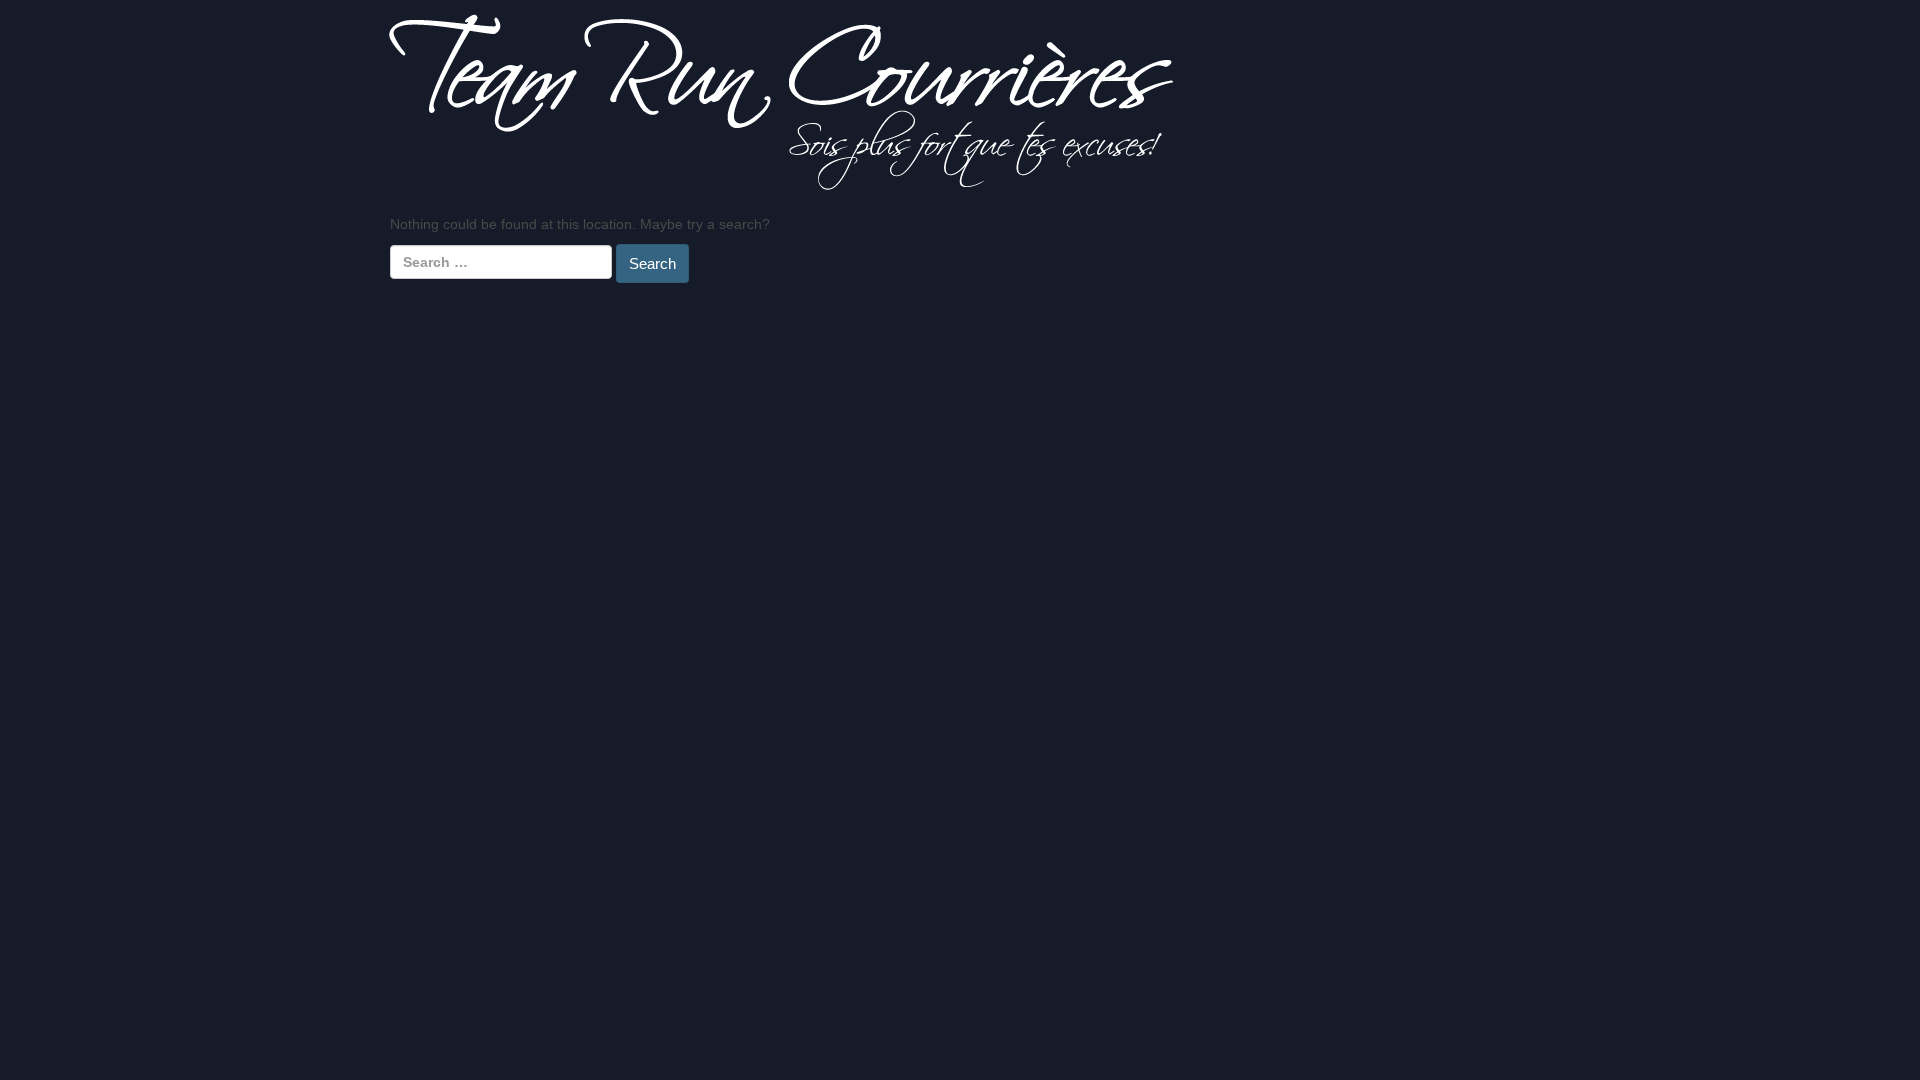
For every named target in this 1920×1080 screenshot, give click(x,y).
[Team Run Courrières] (781, 101)
